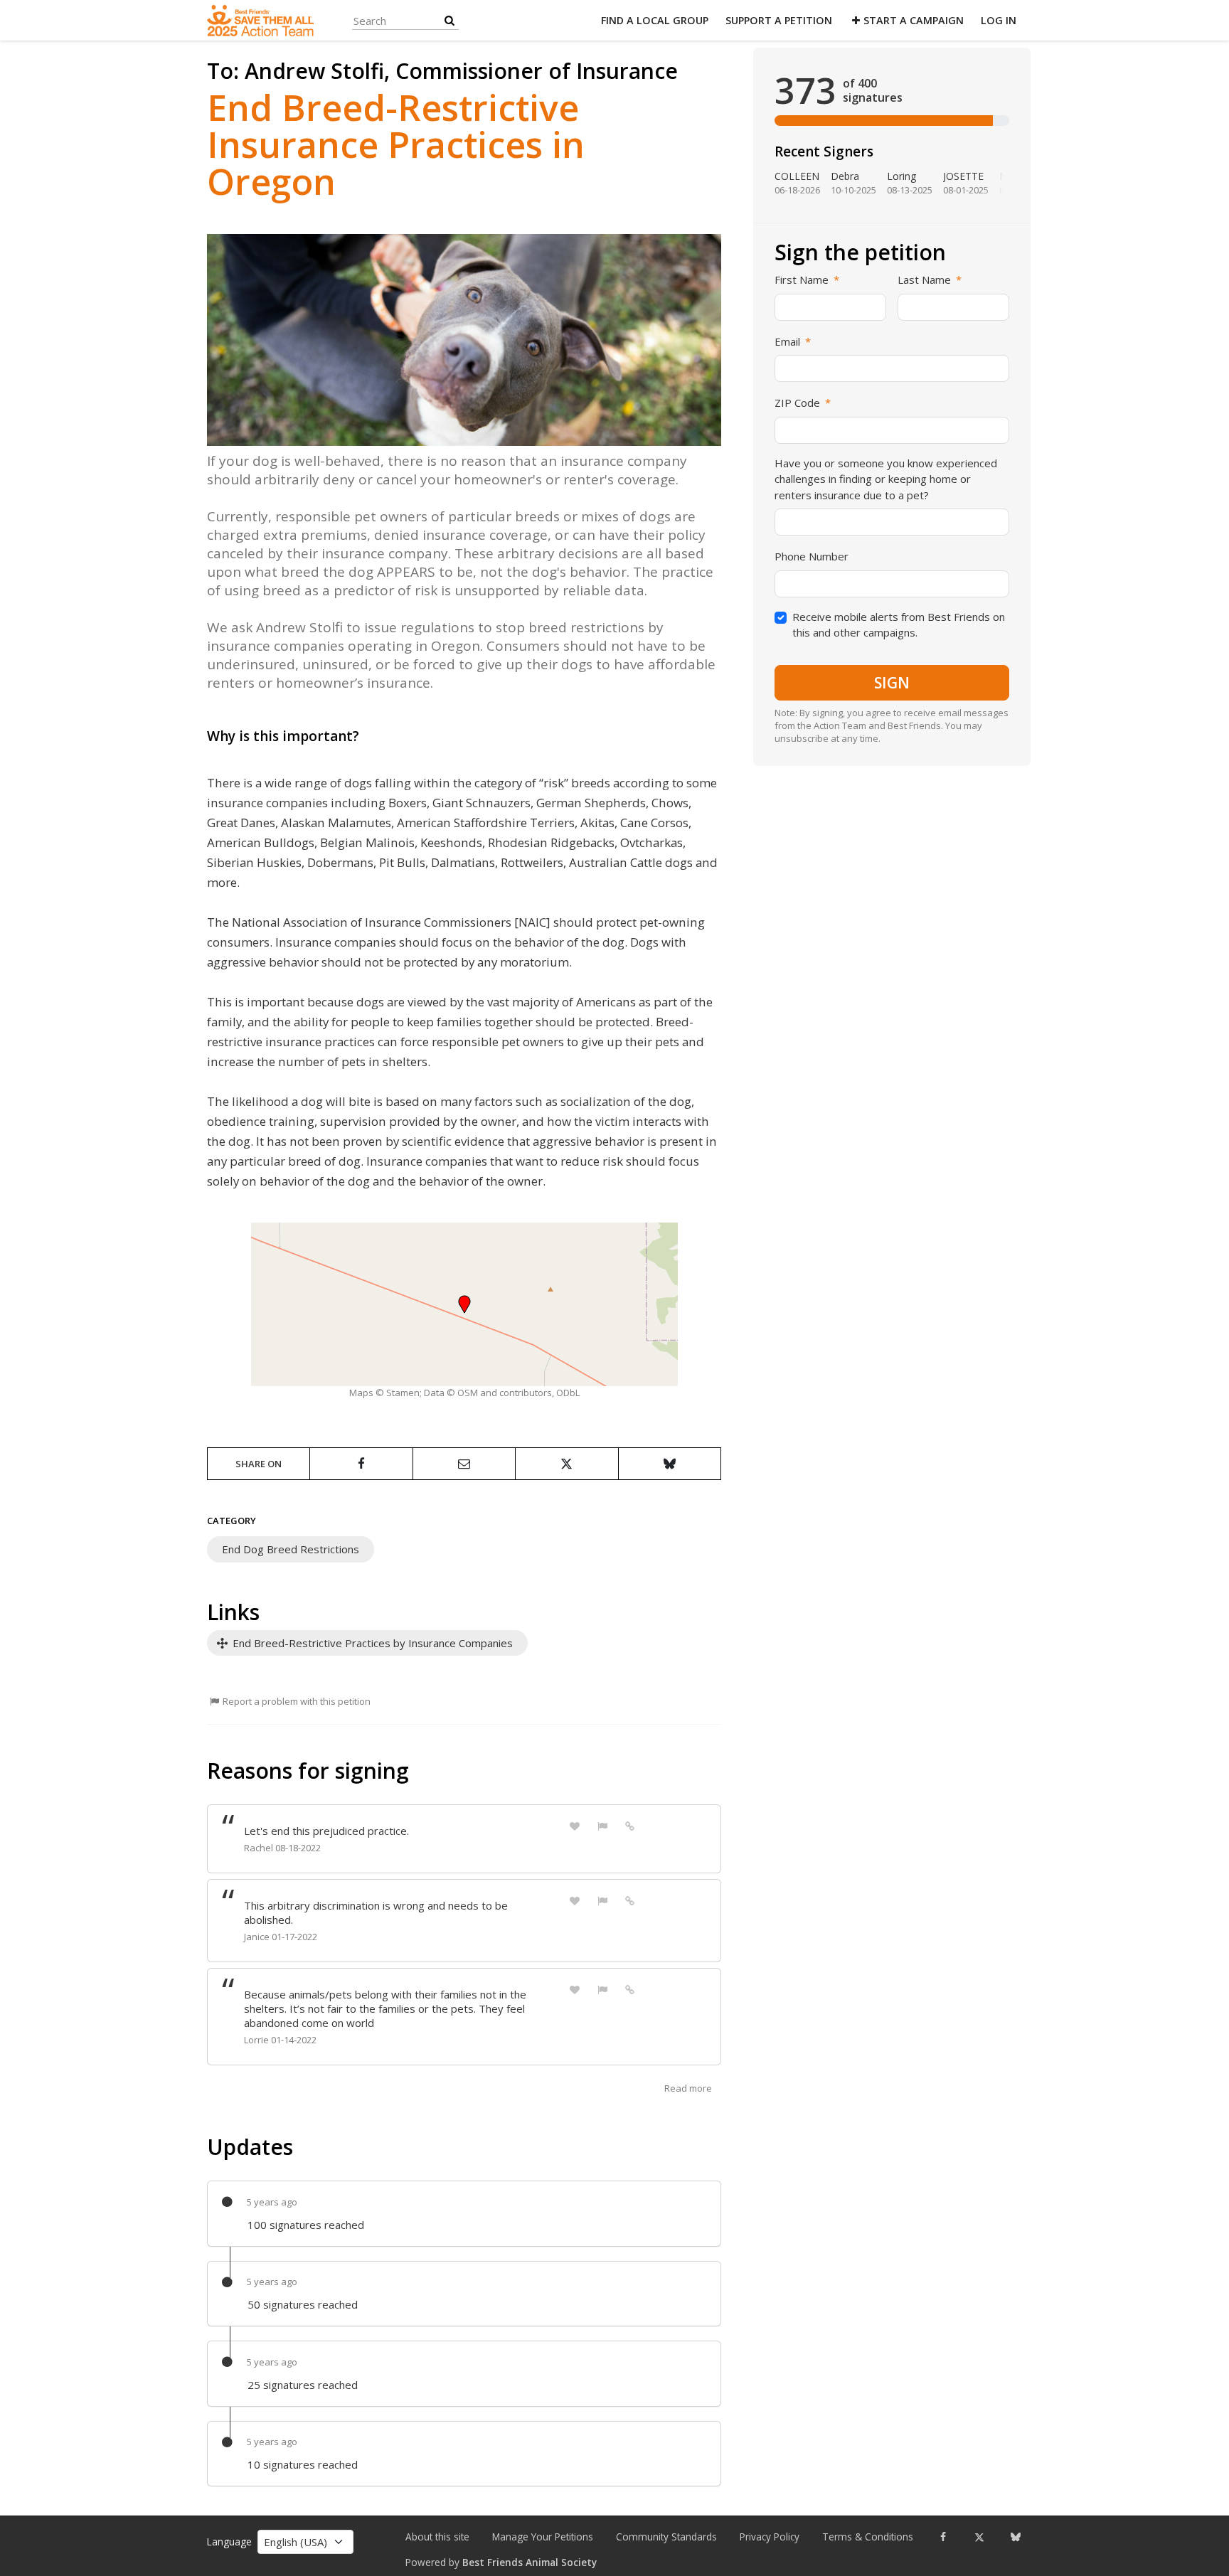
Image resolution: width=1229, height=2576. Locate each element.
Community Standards (666, 2537)
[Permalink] (630, 1825)
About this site (437, 2537)
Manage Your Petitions (543, 2537)
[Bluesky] (1015, 2537)
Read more (688, 2088)
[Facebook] (943, 2537)
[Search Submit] (449, 20)
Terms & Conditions (868, 2537)
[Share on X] (566, 1464)
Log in (999, 20)
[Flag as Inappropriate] (602, 1825)
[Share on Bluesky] (670, 1464)
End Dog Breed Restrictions (291, 1549)
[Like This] (575, 1825)
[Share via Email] (464, 1464)
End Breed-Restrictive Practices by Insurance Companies (371, 1643)
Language (229, 2542)
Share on (259, 1464)
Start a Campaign (914, 20)
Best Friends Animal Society (530, 2562)
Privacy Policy (770, 2537)
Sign (892, 683)
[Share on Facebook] (361, 1464)
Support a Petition (779, 20)
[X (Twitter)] (979, 2537)
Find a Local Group (655, 20)
